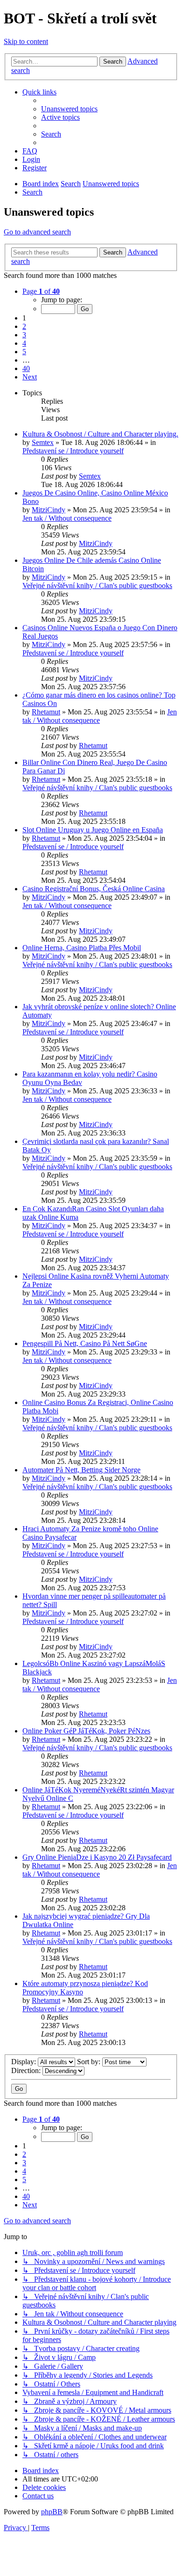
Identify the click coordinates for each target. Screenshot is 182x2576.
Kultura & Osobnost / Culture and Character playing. (100, 434)
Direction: (27, 2070)
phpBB (52, 2512)
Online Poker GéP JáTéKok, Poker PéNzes (86, 1731)
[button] (41, 291)
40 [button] (26, 368)
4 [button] (24, 343)
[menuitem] (69, 109)
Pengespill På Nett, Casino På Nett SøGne (85, 1343)
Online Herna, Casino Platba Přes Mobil (82, 948)
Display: (24, 2062)
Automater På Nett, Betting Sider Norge (81, 1470)
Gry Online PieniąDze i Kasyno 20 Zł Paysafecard (97, 1857)
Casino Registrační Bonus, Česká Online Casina (94, 889)
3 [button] (24, 335)
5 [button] (24, 352)
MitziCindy (49, 510)
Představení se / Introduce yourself (73, 451)
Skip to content (26, 41)
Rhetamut (46, 712)
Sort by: (90, 2062)
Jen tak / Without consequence (67, 518)
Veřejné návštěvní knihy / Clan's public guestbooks (97, 586)
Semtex (43, 442)
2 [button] (24, 326)
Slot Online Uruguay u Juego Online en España (93, 830)
